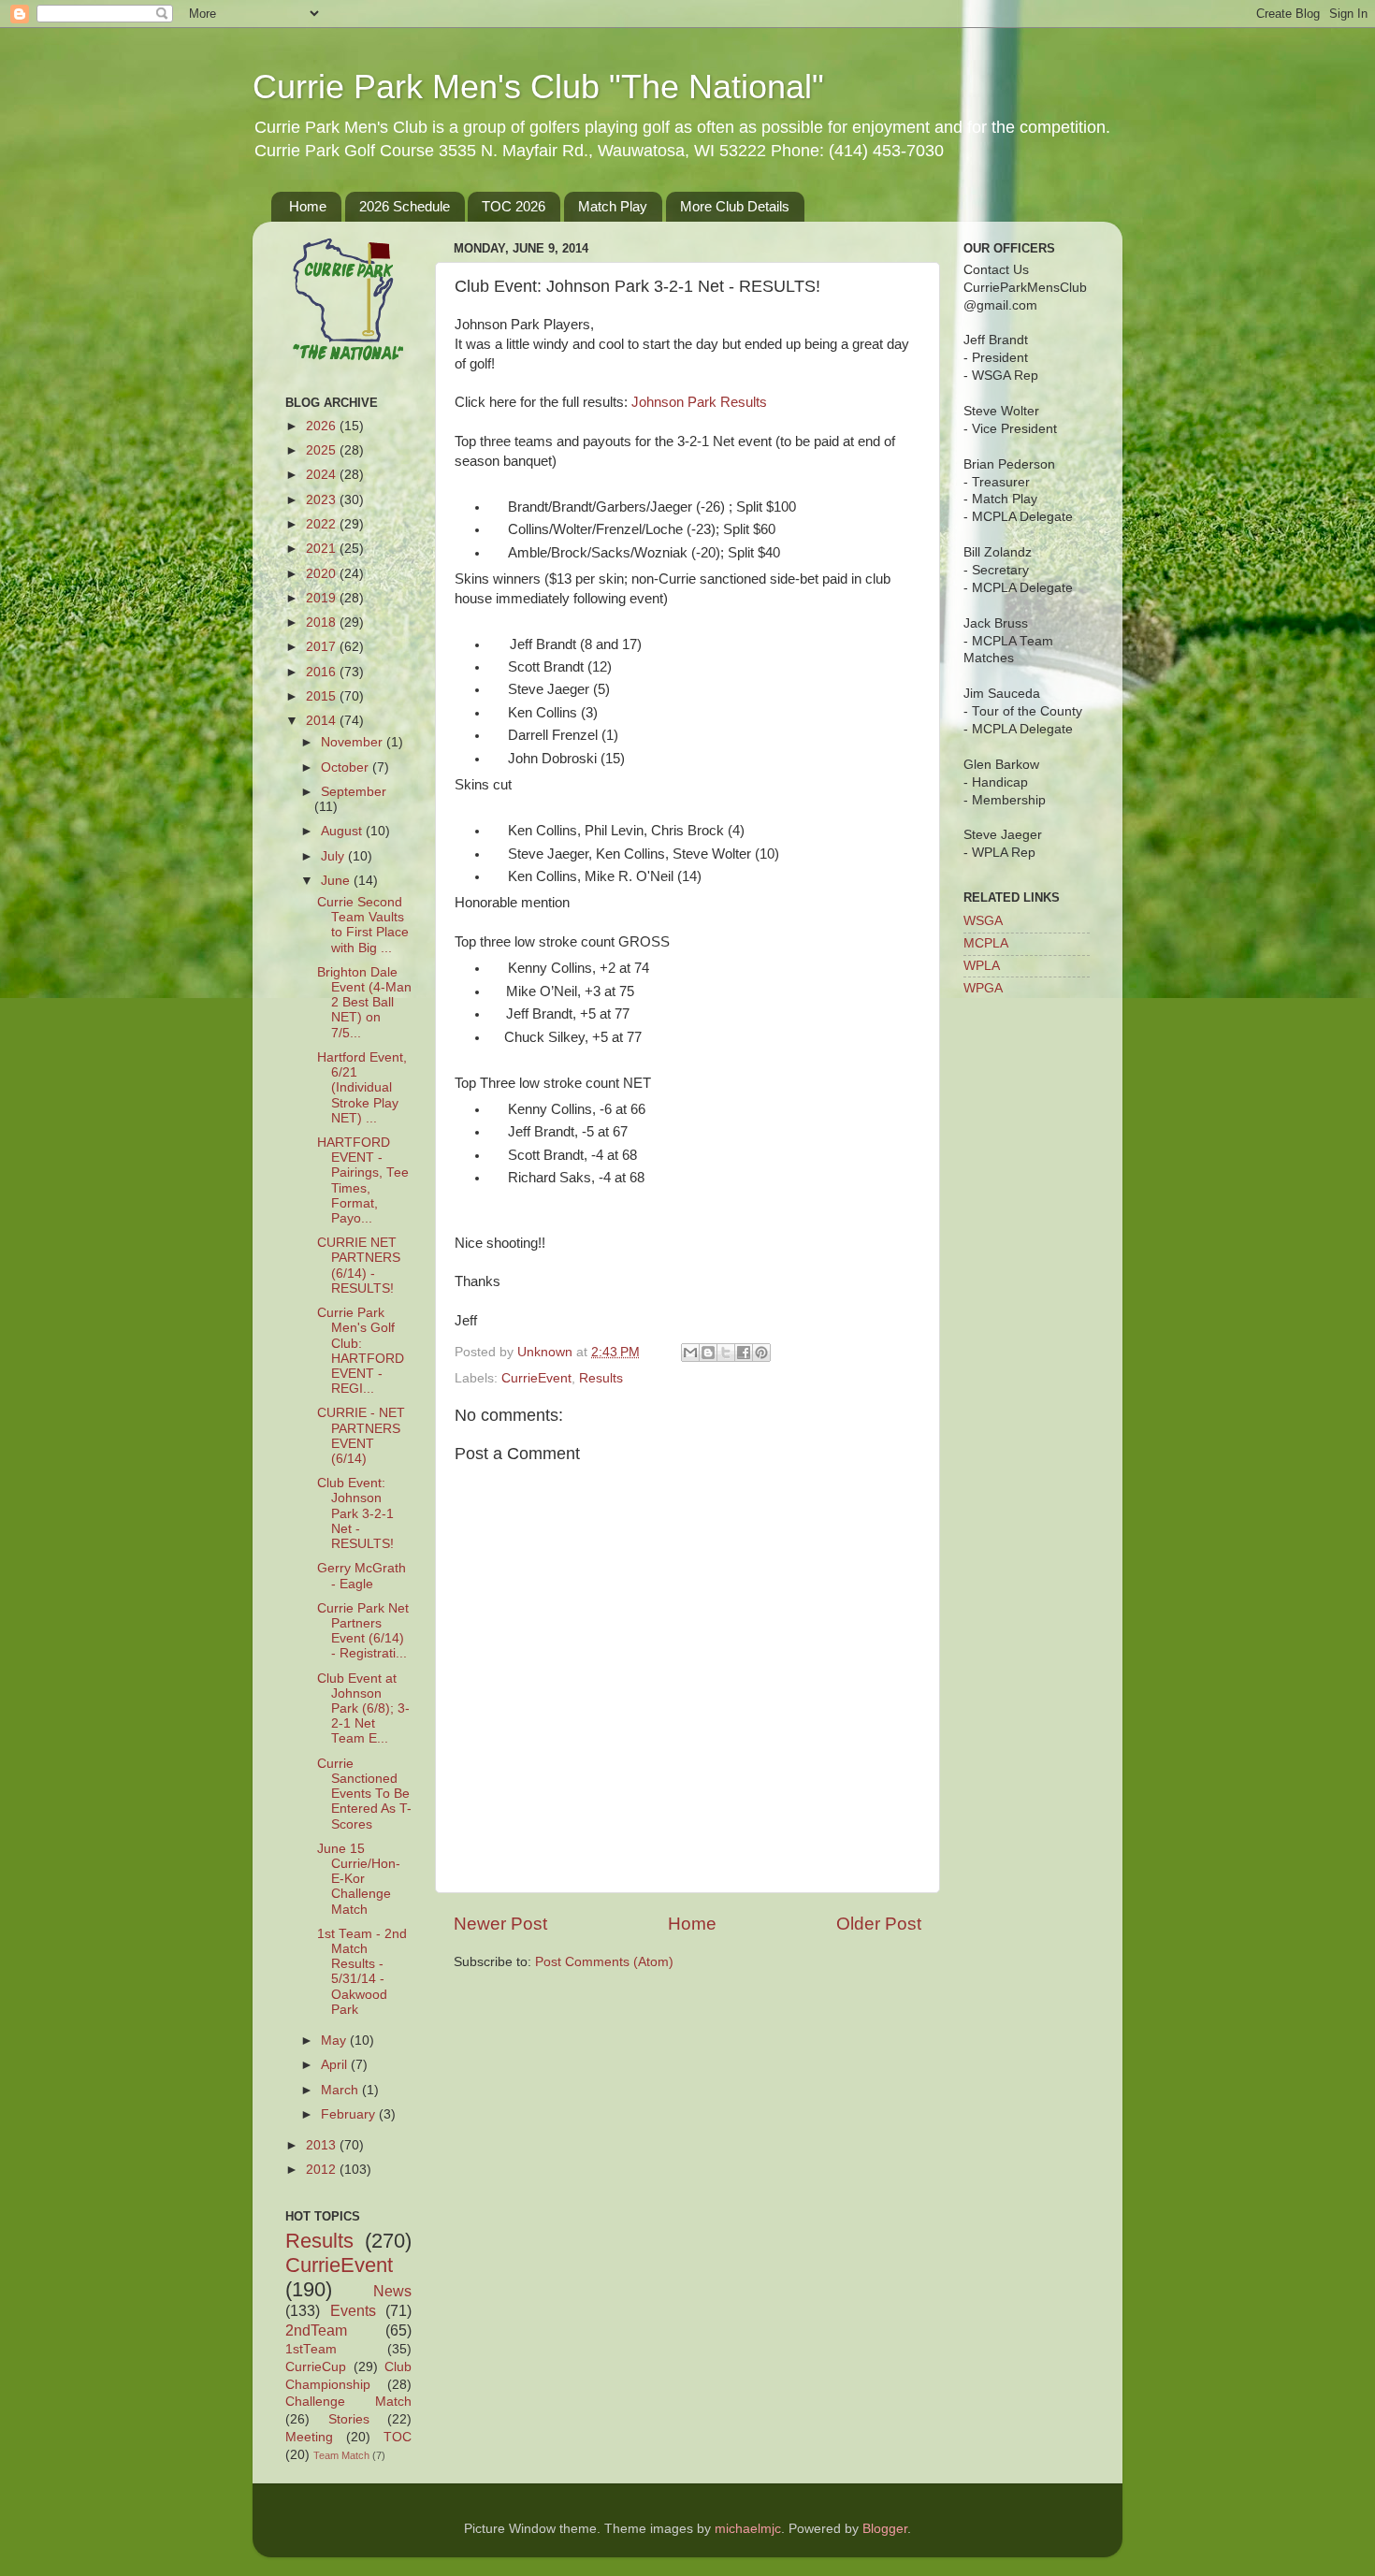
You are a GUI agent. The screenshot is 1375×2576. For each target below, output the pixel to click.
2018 (323, 622)
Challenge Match (348, 2402)
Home (308, 206)
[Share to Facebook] (744, 1353)
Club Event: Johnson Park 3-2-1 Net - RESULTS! (355, 1513)
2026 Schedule (405, 206)
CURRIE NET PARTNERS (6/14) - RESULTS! (359, 1266)
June (337, 881)
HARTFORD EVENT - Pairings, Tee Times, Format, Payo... (363, 1180)
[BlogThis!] (708, 1353)
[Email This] (690, 1353)
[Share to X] (726, 1353)
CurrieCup (316, 2367)
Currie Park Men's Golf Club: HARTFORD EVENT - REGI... (361, 1351)
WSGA (983, 921)
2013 (323, 2145)
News (392, 2291)
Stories (349, 2419)
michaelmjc (748, 2529)
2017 (323, 647)
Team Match (341, 2455)
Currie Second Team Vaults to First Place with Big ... (363, 925)
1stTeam (311, 2349)
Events (353, 2310)
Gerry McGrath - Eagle (362, 1576)
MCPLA (986, 943)
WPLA (982, 966)
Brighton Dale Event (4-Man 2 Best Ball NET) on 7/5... (364, 1003)
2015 (323, 696)
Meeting (309, 2437)
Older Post (879, 1924)
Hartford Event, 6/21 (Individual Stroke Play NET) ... (362, 1088)
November (354, 742)
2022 (323, 524)
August (343, 831)
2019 (323, 598)
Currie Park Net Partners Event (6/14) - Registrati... (363, 1631)
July (334, 856)
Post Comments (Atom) (604, 1962)
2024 (323, 475)
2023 (323, 500)
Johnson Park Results (699, 402)
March (341, 2090)
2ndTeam (316, 2330)
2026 (323, 426)
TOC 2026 (514, 206)
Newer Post (500, 1924)
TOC (398, 2437)
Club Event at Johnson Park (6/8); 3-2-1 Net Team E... (363, 1709)
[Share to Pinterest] (761, 1353)
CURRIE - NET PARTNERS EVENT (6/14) (361, 1436)
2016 (323, 672)
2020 (323, 574)
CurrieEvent (536, 1378)
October (347, 767)
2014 (323, 721)
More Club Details (735, 206)
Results (601, 1378)
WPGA (983, 988)
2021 (323, 549)
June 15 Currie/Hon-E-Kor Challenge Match (359, 1879)
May (335, 2041)
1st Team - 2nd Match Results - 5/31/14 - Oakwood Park (362, 1972)
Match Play (613, 206)
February (350, 2114)
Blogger (885, 2529)
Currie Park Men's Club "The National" (538, 87)
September (354, 792)
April (336, 2065)
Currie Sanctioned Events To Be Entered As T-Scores (364, 1794)
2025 (323, 450)
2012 (323, 2170)
